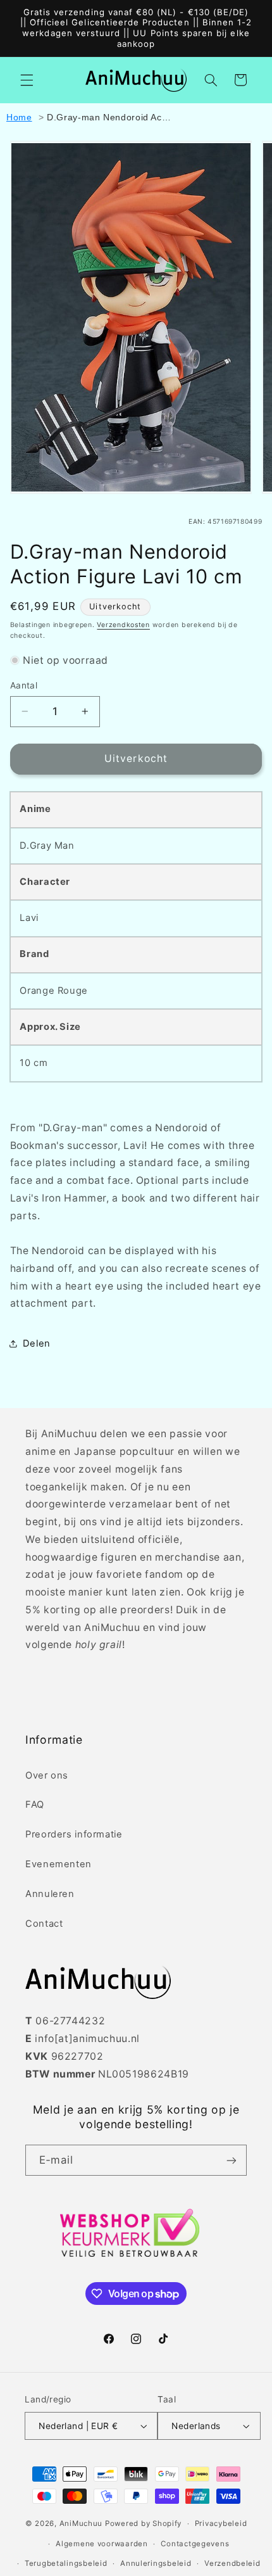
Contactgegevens (195, 2544)
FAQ (35, 1805)
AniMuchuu (81, 2523)
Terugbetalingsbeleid (66, 2563)
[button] (27, 80)
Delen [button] (37, 1343)
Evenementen (59, 1864)
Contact (44, 1924)
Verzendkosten (123, 625)
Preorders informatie (74, 1834)
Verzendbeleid (232, 2563)
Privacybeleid (221, 2523)
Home (19, 117)
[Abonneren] (232, 2160)
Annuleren (50, 1894)
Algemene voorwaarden (102, 2544)
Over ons (47, 1775)
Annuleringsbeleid (156, 2563)
